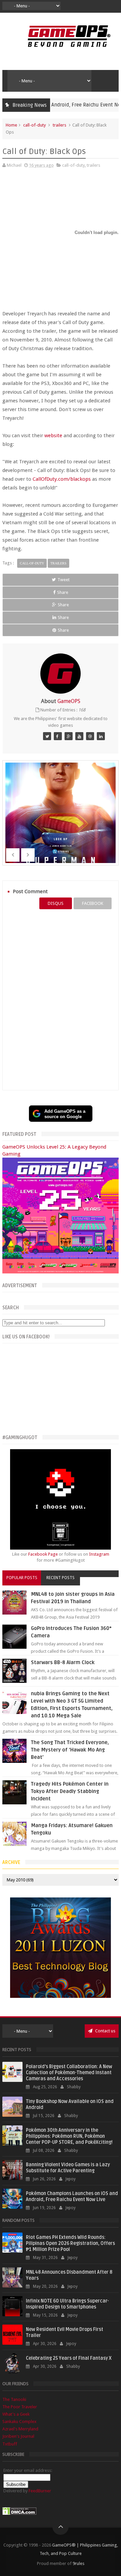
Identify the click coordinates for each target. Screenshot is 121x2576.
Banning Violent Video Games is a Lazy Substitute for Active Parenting (68, 2168)
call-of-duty (34, 125)
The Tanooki (14, 2399)
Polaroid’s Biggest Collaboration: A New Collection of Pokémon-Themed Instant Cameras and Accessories (69, 2073)
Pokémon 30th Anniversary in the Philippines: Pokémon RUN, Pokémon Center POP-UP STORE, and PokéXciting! (69, 2136)
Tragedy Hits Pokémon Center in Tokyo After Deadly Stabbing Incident (70, 1791)
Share (63, 592)
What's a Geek (16, 2414)
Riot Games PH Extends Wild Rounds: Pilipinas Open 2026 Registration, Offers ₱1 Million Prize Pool (70, 2243)
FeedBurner (40, 2491)
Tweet (64, 580)
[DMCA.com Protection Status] (19, 2514)
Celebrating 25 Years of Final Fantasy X (69, 2358)
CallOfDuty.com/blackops (62, 479)
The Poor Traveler (20, 2407)
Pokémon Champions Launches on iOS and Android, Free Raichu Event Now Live (72, 2197)
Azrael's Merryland (20, 2429)
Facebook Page (43, 1554)
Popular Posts (22, 1578)
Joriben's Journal (18, 2436)
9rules (78, 2563)
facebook (93, 903)
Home (11, 125)
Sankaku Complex (19, 2422)
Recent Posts (61, 1578)
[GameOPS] (47, 736)
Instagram (99, 1554)
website (53, 436)
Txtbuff (10, 2444)
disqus (56, 903)
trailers (59, 125)
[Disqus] (61, 1000)
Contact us (105, 2031)
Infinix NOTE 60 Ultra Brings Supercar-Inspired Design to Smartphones (67, 2304)
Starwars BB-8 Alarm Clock (63, 1662)
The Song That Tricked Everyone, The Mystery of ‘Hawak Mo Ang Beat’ (70, 1750)
